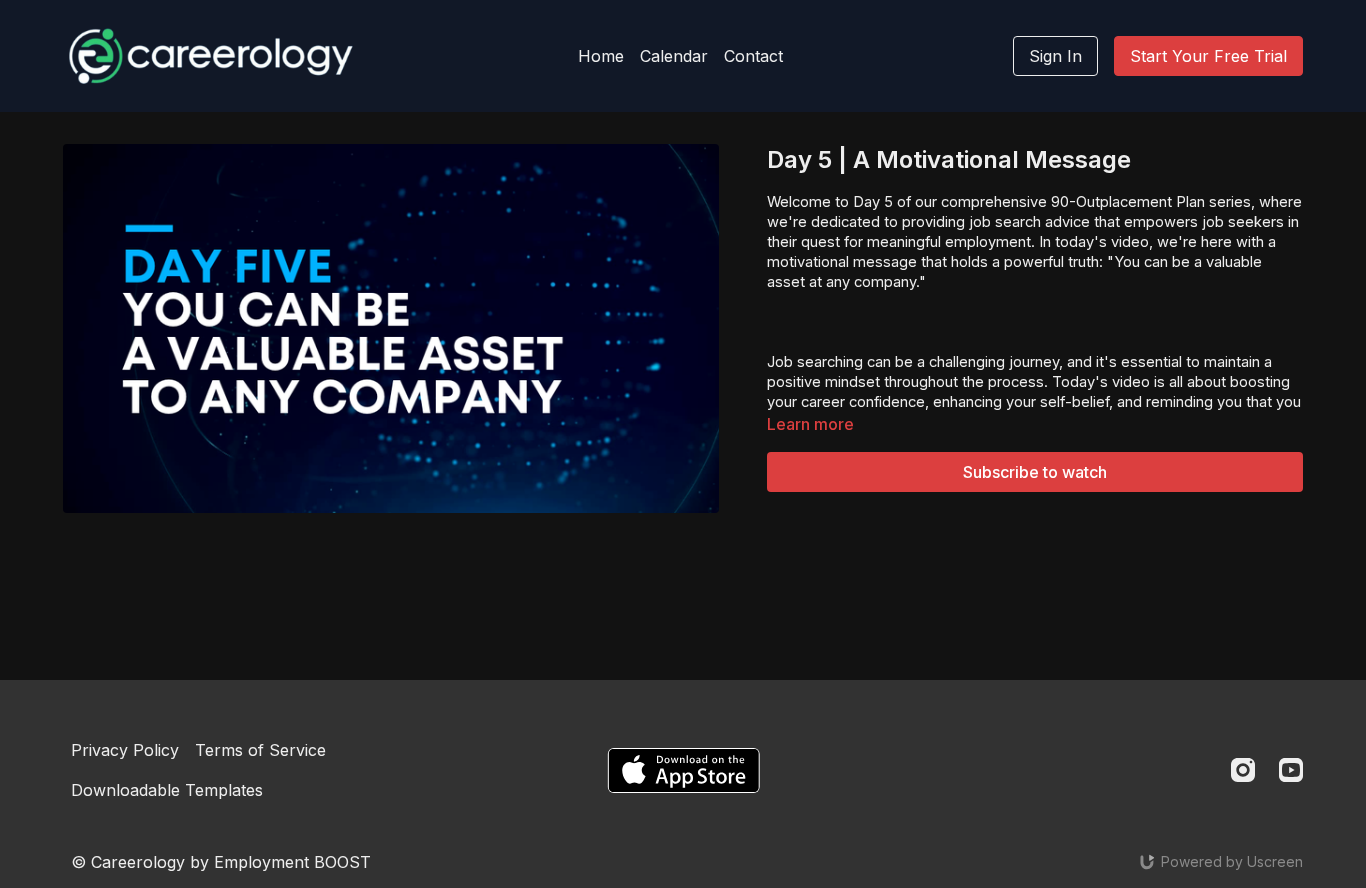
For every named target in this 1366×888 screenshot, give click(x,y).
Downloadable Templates (167, 790)
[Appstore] (683, 770)
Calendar (674, 56)
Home (601, 56)
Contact (753, 56)
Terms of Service (260, 750)
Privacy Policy (125, 750)
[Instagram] (1243, 770)
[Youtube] (1291, 770)
